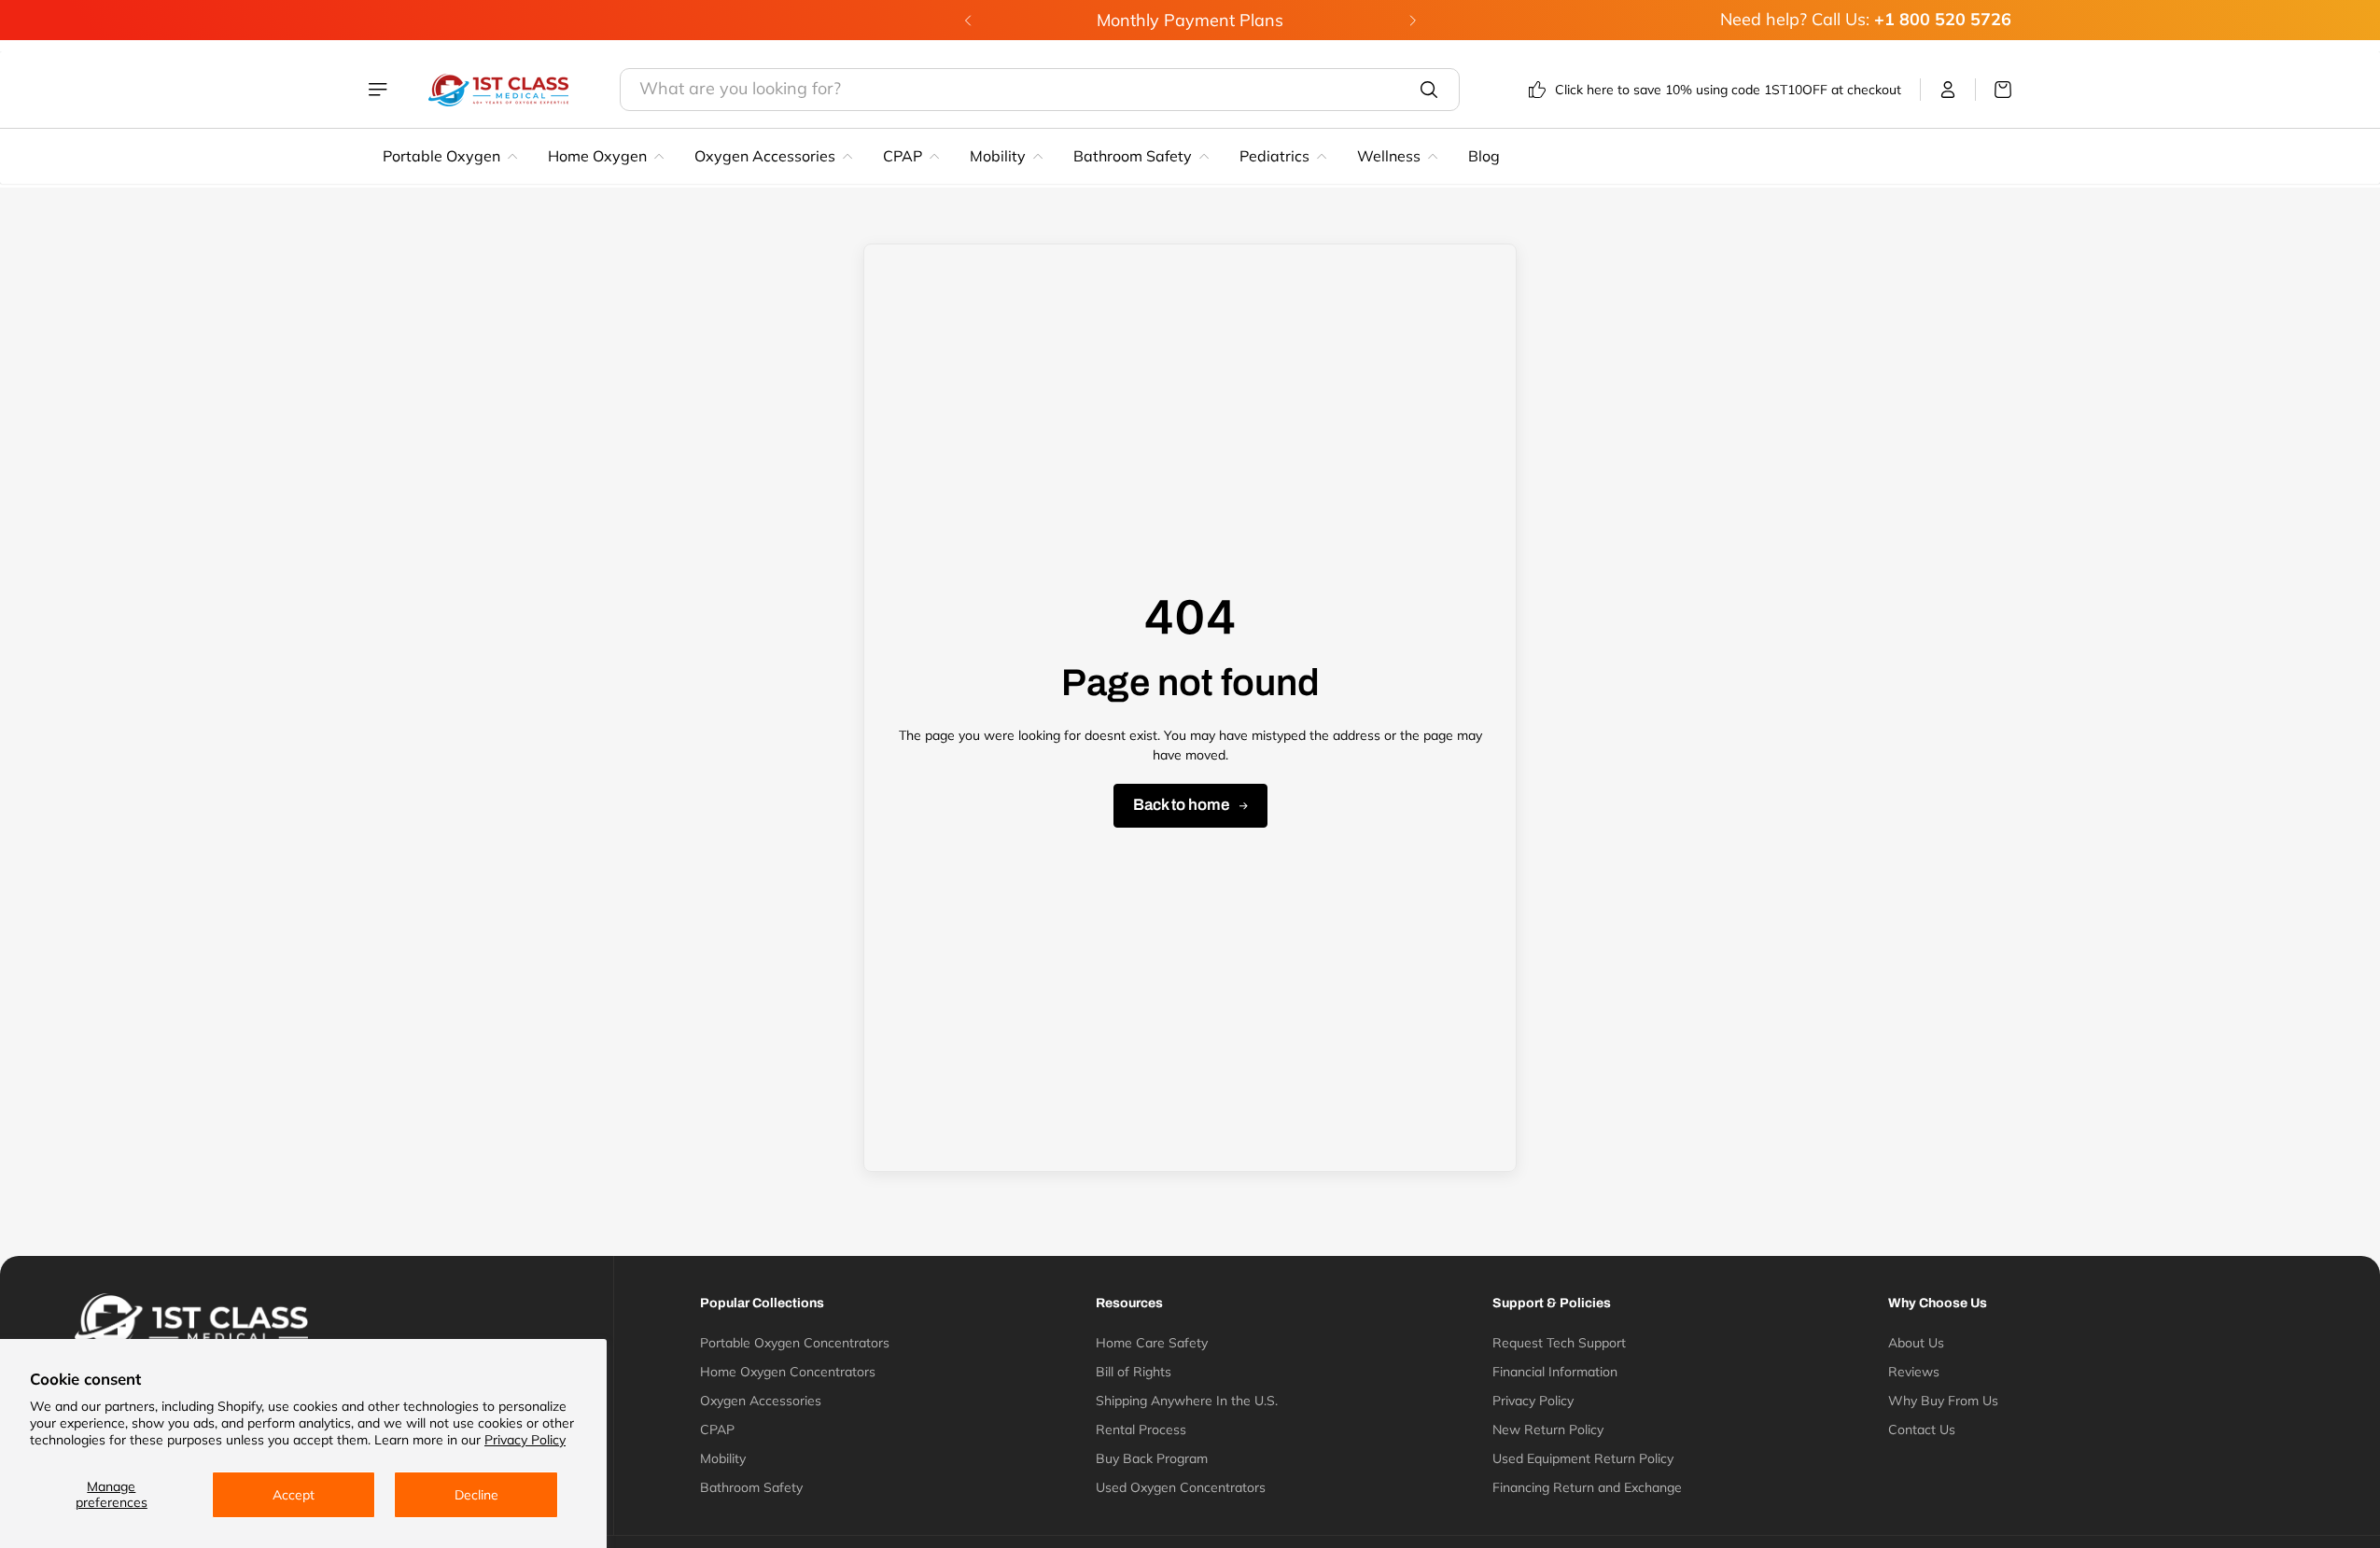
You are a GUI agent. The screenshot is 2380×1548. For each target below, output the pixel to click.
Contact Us (1922, 1429)
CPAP (903, 156)
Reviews (1914, 1372)
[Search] (1429, 90)
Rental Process (1141, 1429)
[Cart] (1994, 90)
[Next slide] (1412, 21)
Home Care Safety (1152, 1343)
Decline (476, 1495)
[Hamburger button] (380, 90)
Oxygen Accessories (765, 156)
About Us (1916, 1343)
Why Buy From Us (1943, 1401)
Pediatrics (1274, 156)
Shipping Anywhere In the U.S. (1187, 1401)
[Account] (1948, 90)
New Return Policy (1548, 1429)
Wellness (1389, 156)
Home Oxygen (597, 156)
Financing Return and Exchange (1587, 1487)
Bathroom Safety (1133, 156)
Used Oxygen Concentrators (1181, 1487)
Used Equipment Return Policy (1583, 1458)
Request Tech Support (1559, 1343)
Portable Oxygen (441, 156)
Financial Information (1555, 1372)
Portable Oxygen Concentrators (795, 1343)
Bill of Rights (1134, 1372)
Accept (294, 1495)
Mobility (998, 156)
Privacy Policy (525, 1440)
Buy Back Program (1152, 1458)
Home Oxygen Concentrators (788, 1372)
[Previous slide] (968, 21)
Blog (1484, 156)
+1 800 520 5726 (1943, 19)
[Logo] (498, 90)
